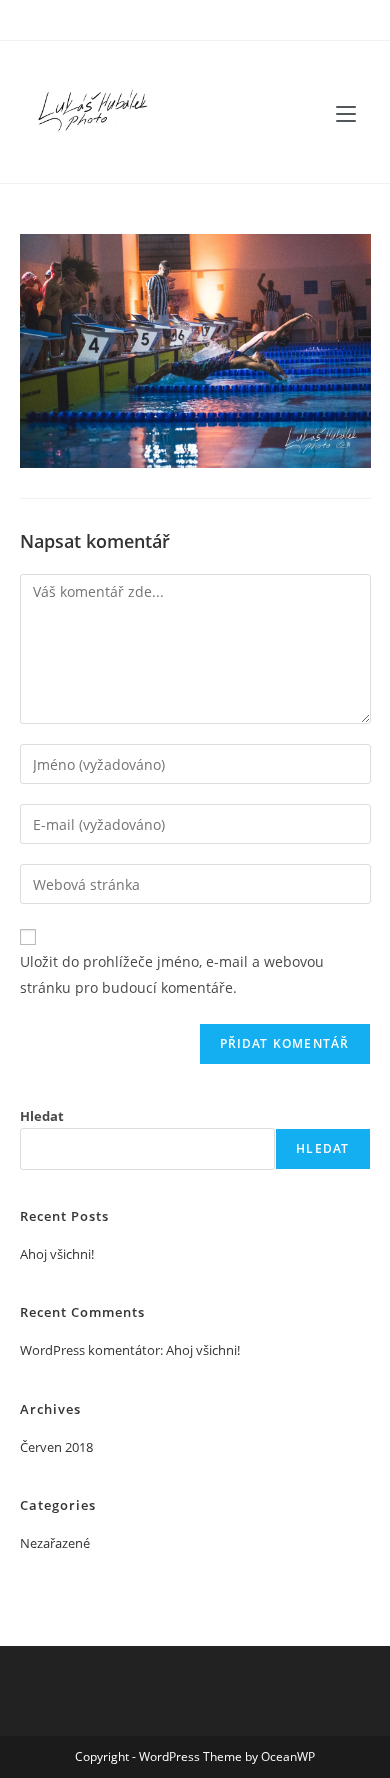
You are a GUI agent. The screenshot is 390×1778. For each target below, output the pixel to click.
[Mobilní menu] (346, 112)
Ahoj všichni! (57, 1254)
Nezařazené (55, 1543)
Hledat (42, 1116)
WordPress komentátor (90, 1350)
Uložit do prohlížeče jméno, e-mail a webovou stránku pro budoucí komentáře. (172, 974)
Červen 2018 (56, 1447)
